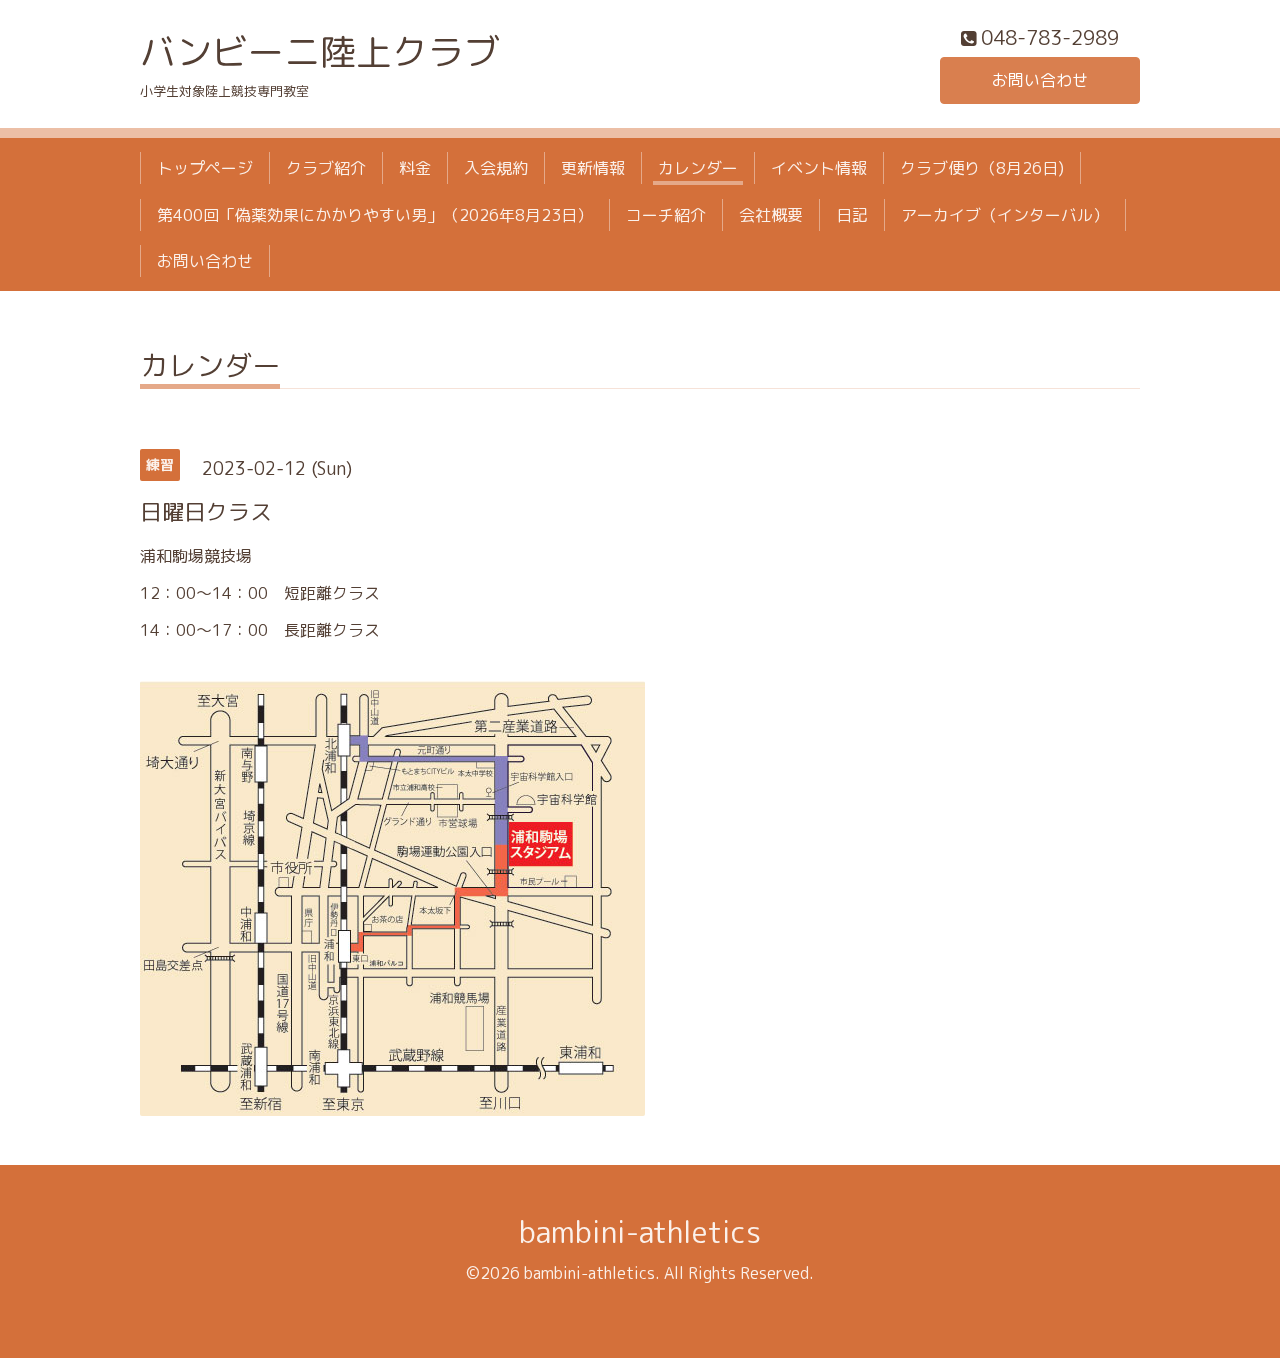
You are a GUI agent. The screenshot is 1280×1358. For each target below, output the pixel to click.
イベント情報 (819, 168)
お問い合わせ (1040, 80)
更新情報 (593, 168)
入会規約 (496, 168)
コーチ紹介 (666, 215)
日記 (852, 215)
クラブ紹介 (326, 168)
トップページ (205, 168)
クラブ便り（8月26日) (982, 168)
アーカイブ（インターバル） (1005, 215)
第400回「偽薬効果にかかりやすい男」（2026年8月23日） (375, 215)
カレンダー (698, 168)
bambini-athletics (640, 1232)
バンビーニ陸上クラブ (320, 51)
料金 (415, 168)
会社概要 (771, 215)
